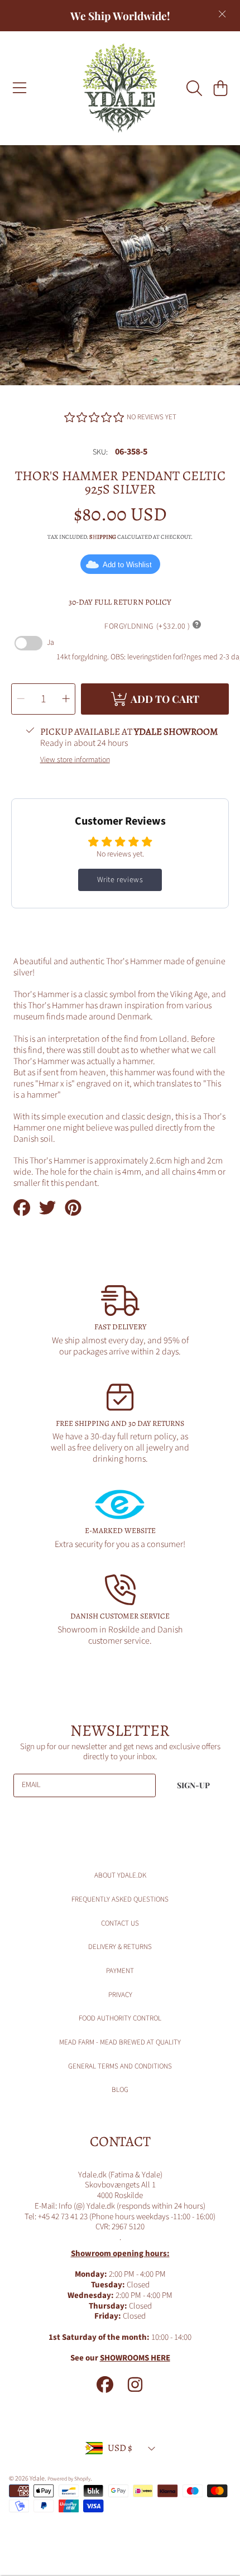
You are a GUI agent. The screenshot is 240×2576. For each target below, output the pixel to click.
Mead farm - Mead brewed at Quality (120, 2042)
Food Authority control (120, 2018)
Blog (120, 2090)
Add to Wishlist (127, 565)
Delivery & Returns (120, 1947)
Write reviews (120, 880)
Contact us (120, 1923)
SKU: (100, 453)
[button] (20, 88)
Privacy (120, 1995)
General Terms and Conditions (120, 2066)
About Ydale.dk (120, 1875)
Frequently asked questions (120, 1899)
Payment (120, 1971)
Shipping (103, 537)
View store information (75, 760)
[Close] (222, 14)
